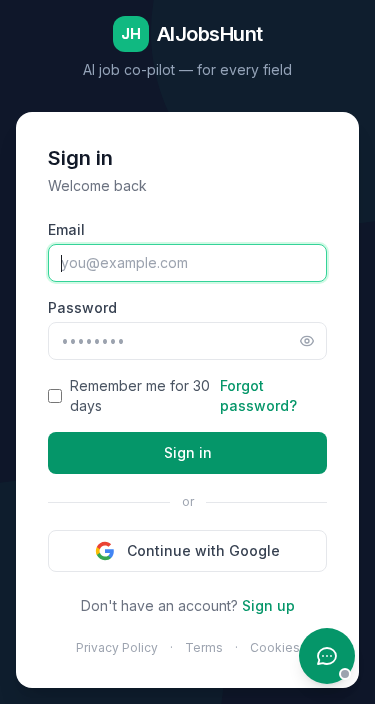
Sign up (268, 605)
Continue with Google (203, 550)
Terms (204, 647)
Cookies (275, 647)
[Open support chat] (327, 656)
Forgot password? (258, 395)
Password (82, 307)
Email (66, 229)
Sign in (188, 452)
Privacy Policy (117, 647)
